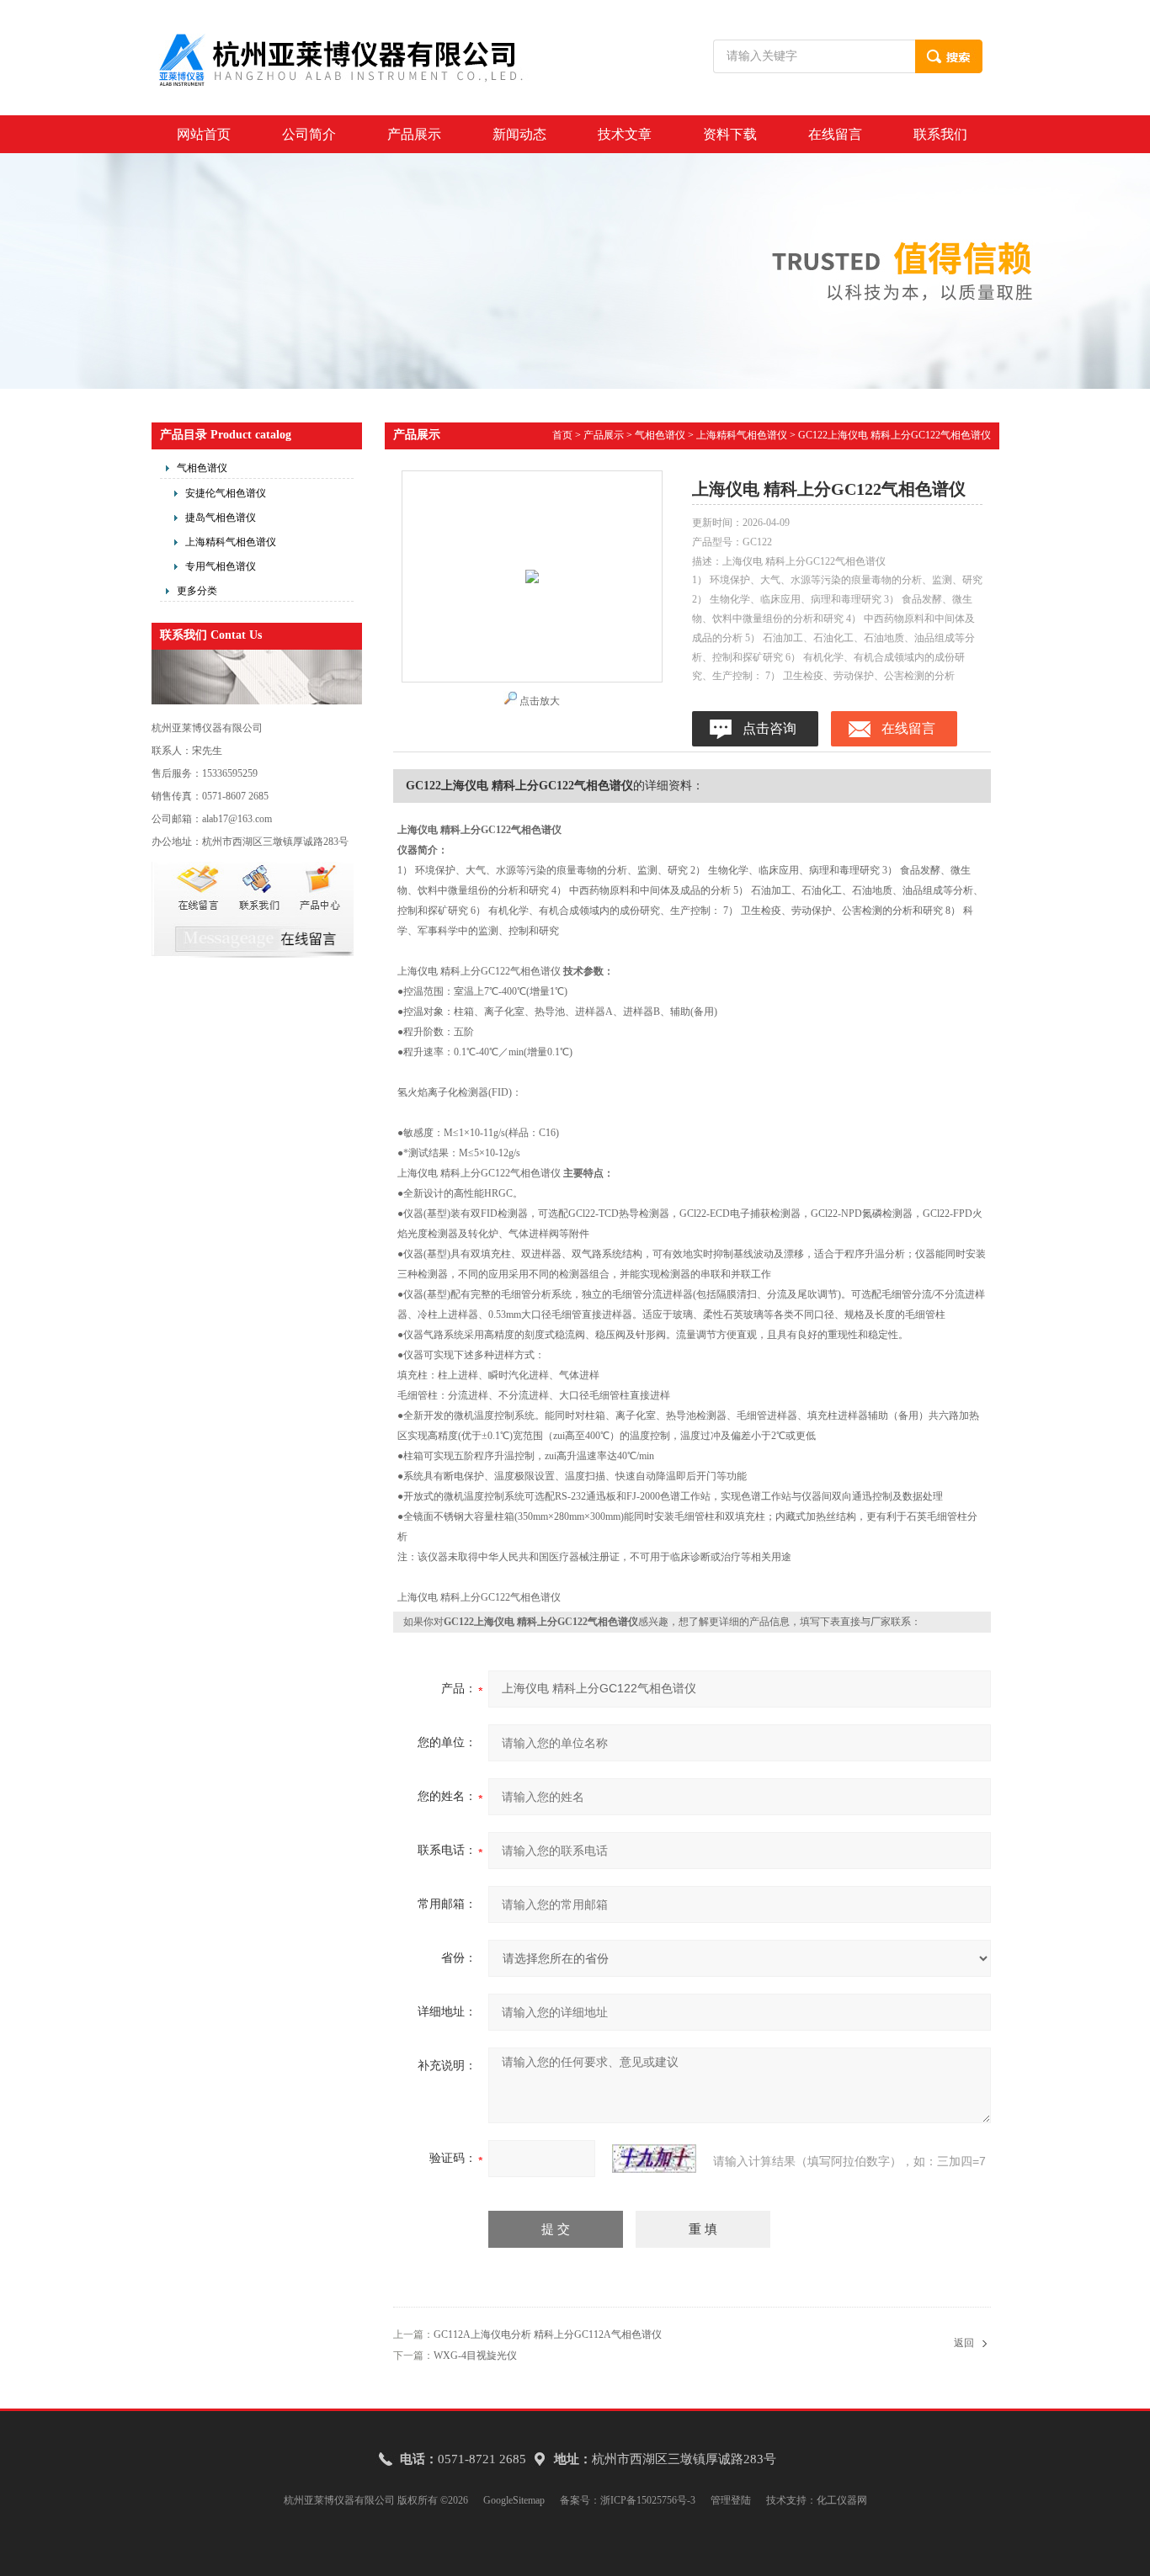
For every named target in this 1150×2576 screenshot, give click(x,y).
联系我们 (940, 134)
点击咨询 (769, 728)
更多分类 (197, 591)
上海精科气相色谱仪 (231, 542)
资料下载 (730, 134)
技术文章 (625, 134)
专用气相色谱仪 (221, 566)
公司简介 (309, 134)
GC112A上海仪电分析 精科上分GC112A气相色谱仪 (548, 2334)
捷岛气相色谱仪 (221, 518)
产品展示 (414, 134)
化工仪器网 (842, 2500)
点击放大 (540, 701)
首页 (562, 435)
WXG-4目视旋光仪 (475, 2356)
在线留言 (835, 134)
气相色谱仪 (202, 468)
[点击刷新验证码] (654, 2159)
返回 (964, 2343)
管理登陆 (731, 2500)
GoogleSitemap (514, 2500)
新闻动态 (519, 134)
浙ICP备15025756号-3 (648, 2500)
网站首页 (204, 134)
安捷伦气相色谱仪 (226, 493)
